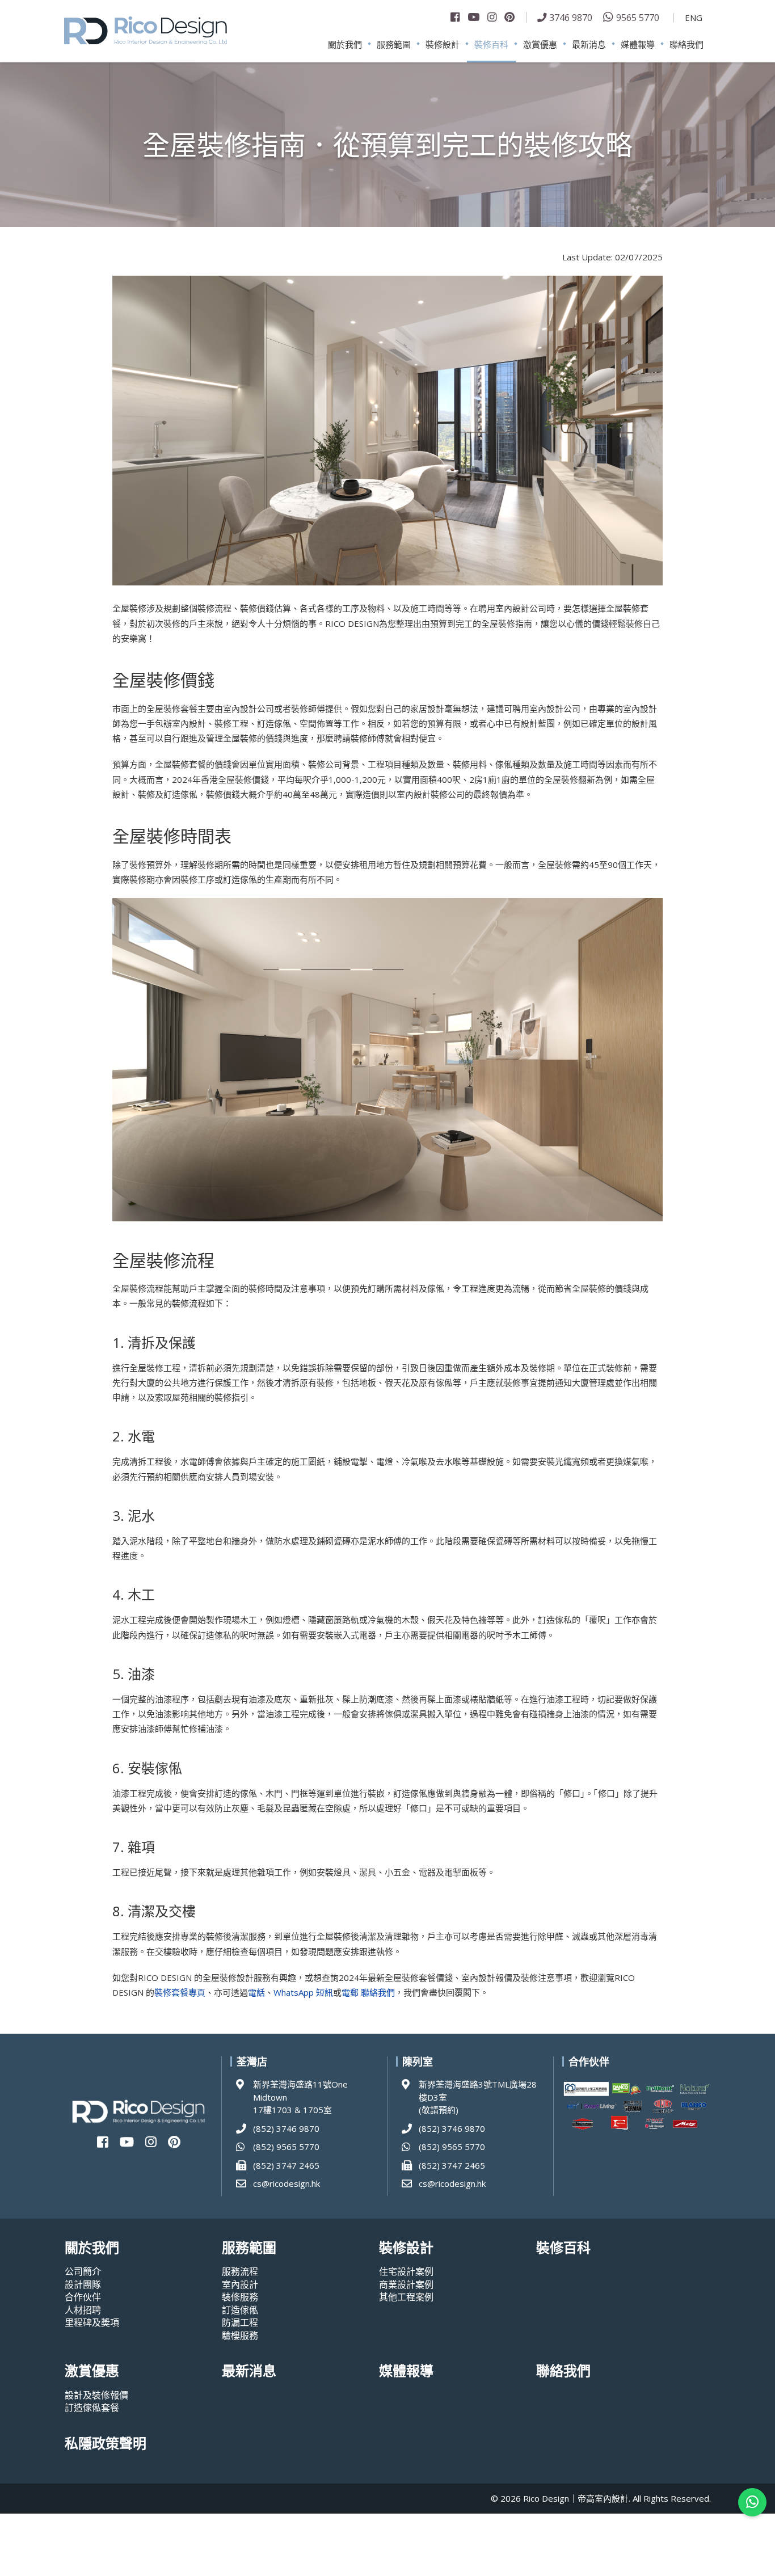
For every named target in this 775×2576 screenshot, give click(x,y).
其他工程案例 (406, 2297)
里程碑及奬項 (92, 2322)
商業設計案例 (406, 2284)
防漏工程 (240, 2322)
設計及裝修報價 (96, 2395)
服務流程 (240, 2271)
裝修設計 (443, 44)
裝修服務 (240, 2297)
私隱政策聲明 (106, 2444)
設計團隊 (83, 2284)
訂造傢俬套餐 (92, 2408)
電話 (256, 1992)
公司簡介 (83, 2271)
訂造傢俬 (240, 2310)
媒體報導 (638, 44)
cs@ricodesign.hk (287, 2183)
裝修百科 (491, 44)
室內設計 (240, 2284)
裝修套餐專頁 (180, 1992)
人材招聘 (83, 2310)
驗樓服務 (240, 2335)
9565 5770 (638, 17)
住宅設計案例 (406, 2271)
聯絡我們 (686, 44)
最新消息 (589, 44)
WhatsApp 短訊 (303, 1992)
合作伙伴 (83, 2297)
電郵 (350, 1992)
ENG (694, 18)
